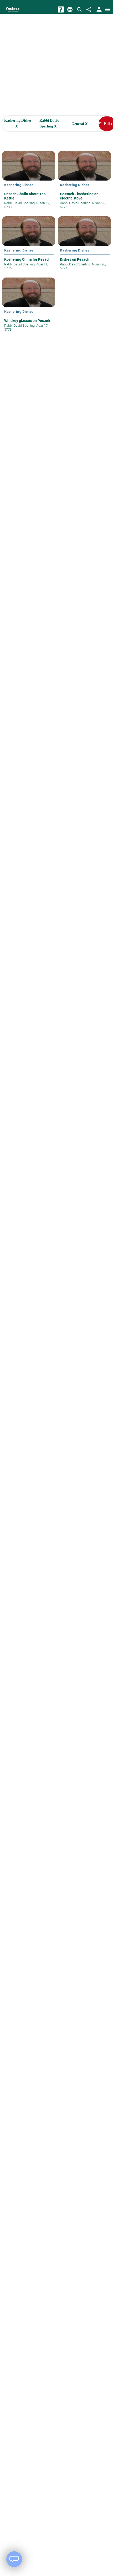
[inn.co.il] (61, 9)
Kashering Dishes (18, 124)
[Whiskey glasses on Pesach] (29, 308)
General (80, 124)
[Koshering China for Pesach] (29, 247)
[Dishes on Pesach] (84, 247)
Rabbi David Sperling (49, 124)
